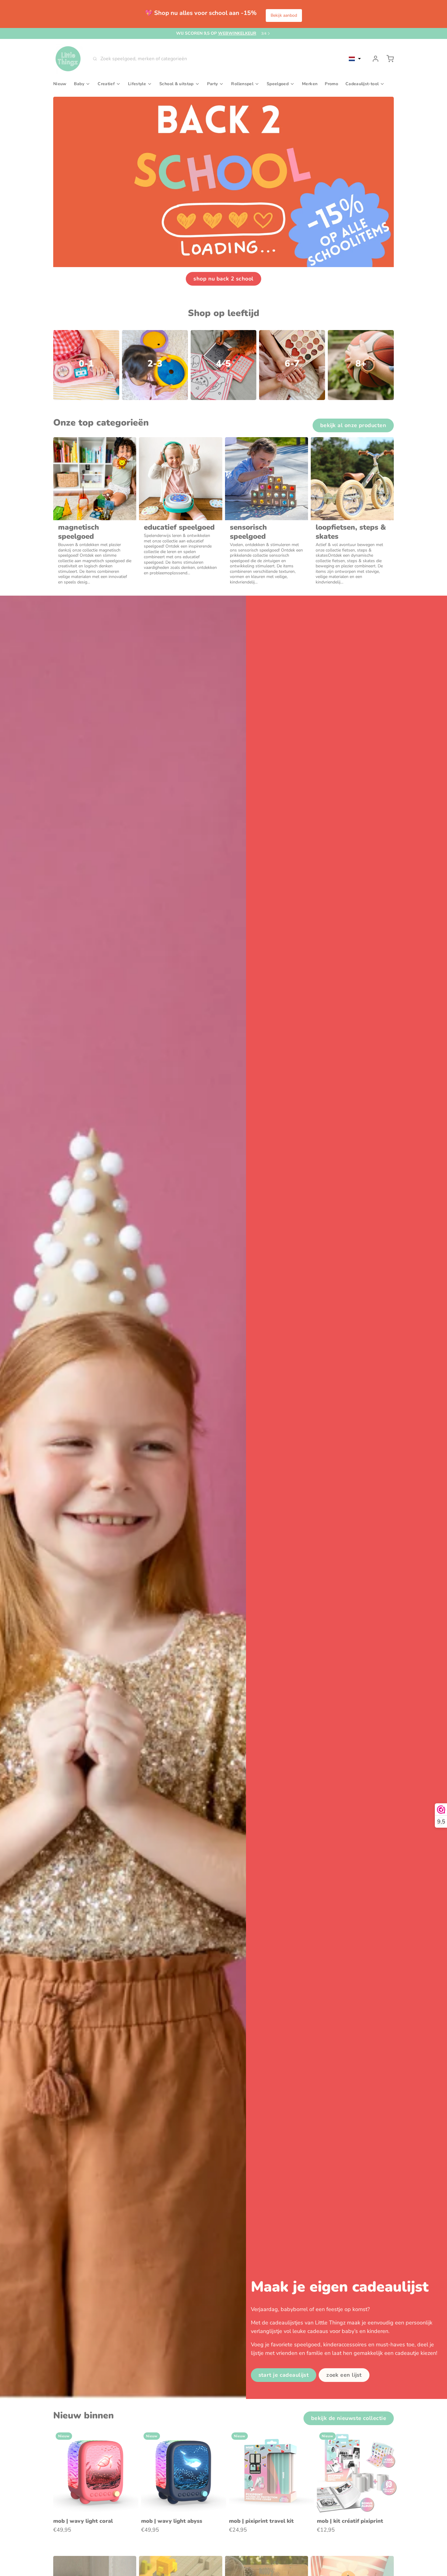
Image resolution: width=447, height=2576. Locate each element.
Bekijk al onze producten (353, 425)
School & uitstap (177, 84)
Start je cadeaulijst (284, 2375)
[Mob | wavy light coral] (96, 2473)
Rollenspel (242, 84)
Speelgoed (278, 84)
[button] (355, 59)
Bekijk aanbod (284, 15)
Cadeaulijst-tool (362, 84)
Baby (79, 84)
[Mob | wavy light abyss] (184, 2473)
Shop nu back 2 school (223, 279)
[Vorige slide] (368, 2439)
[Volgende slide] (387, 2439)
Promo (331, 84)
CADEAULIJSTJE (221, 33)
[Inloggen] (373, 59)
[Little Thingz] (68, 59)
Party (213, 84)
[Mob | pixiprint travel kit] (272, 2473)
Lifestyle (137, 84)
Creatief (106, 84)
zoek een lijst (344, 2375)
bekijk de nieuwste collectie (349, 2418)
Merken (310, 84)
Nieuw (60, 84)
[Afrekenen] (388, 59)
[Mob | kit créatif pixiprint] (359, 2473)
